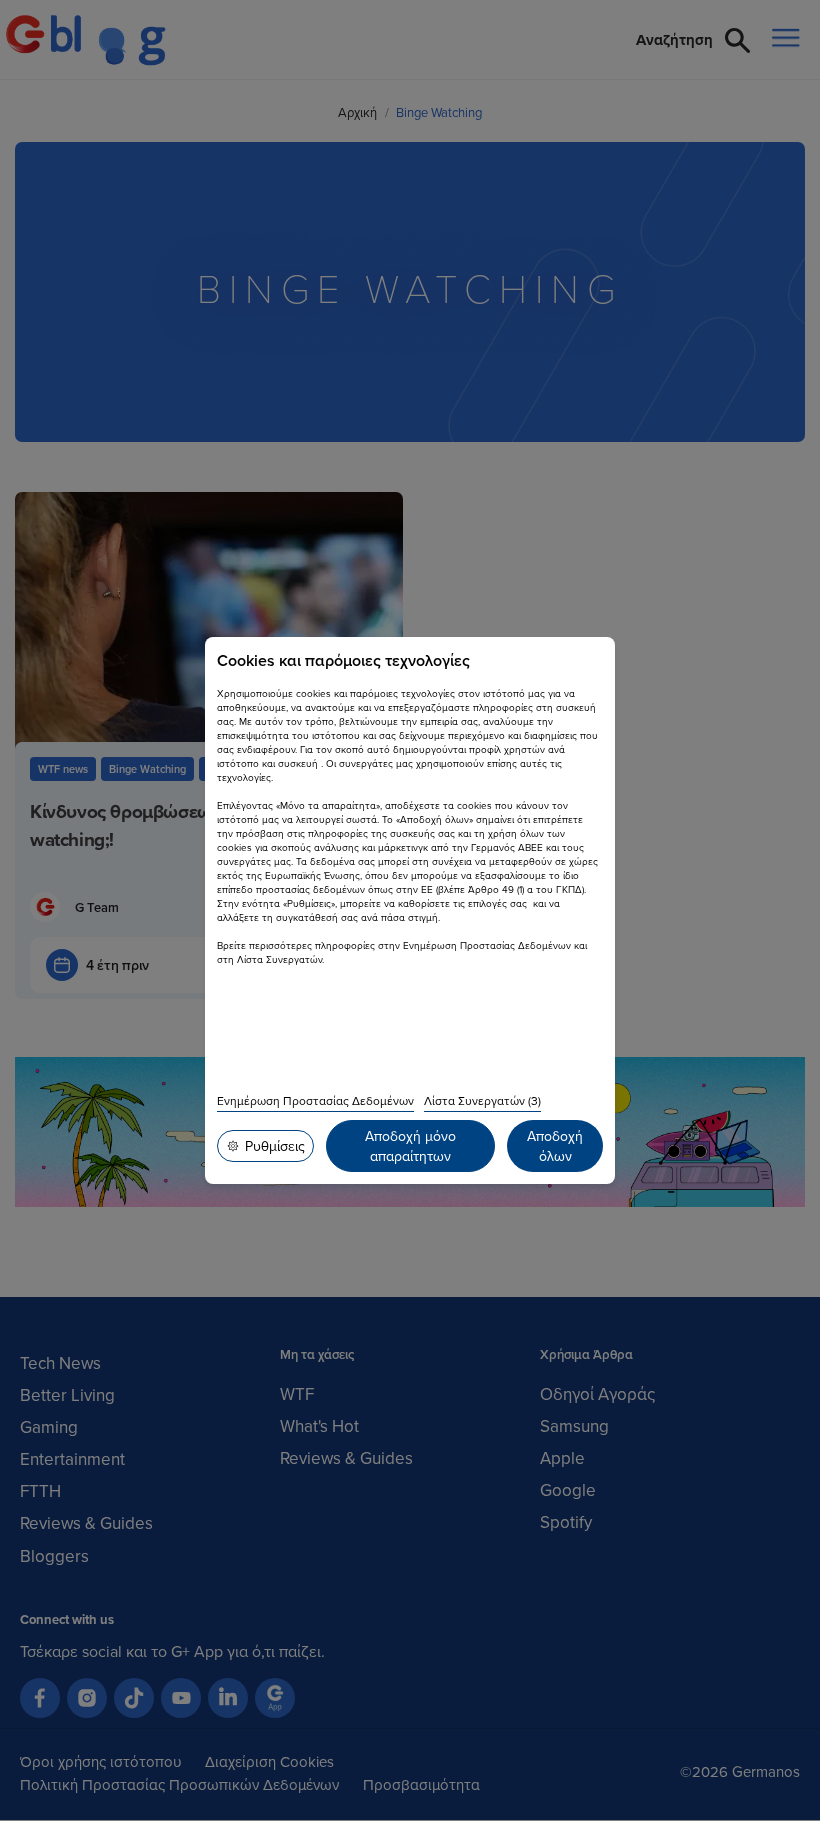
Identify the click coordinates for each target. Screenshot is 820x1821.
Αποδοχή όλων (555, 1146)
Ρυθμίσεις (275, 1146)
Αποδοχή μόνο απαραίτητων (410, 1146)
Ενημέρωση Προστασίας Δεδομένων (315, 1100)
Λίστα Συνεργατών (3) (482, 1100)
